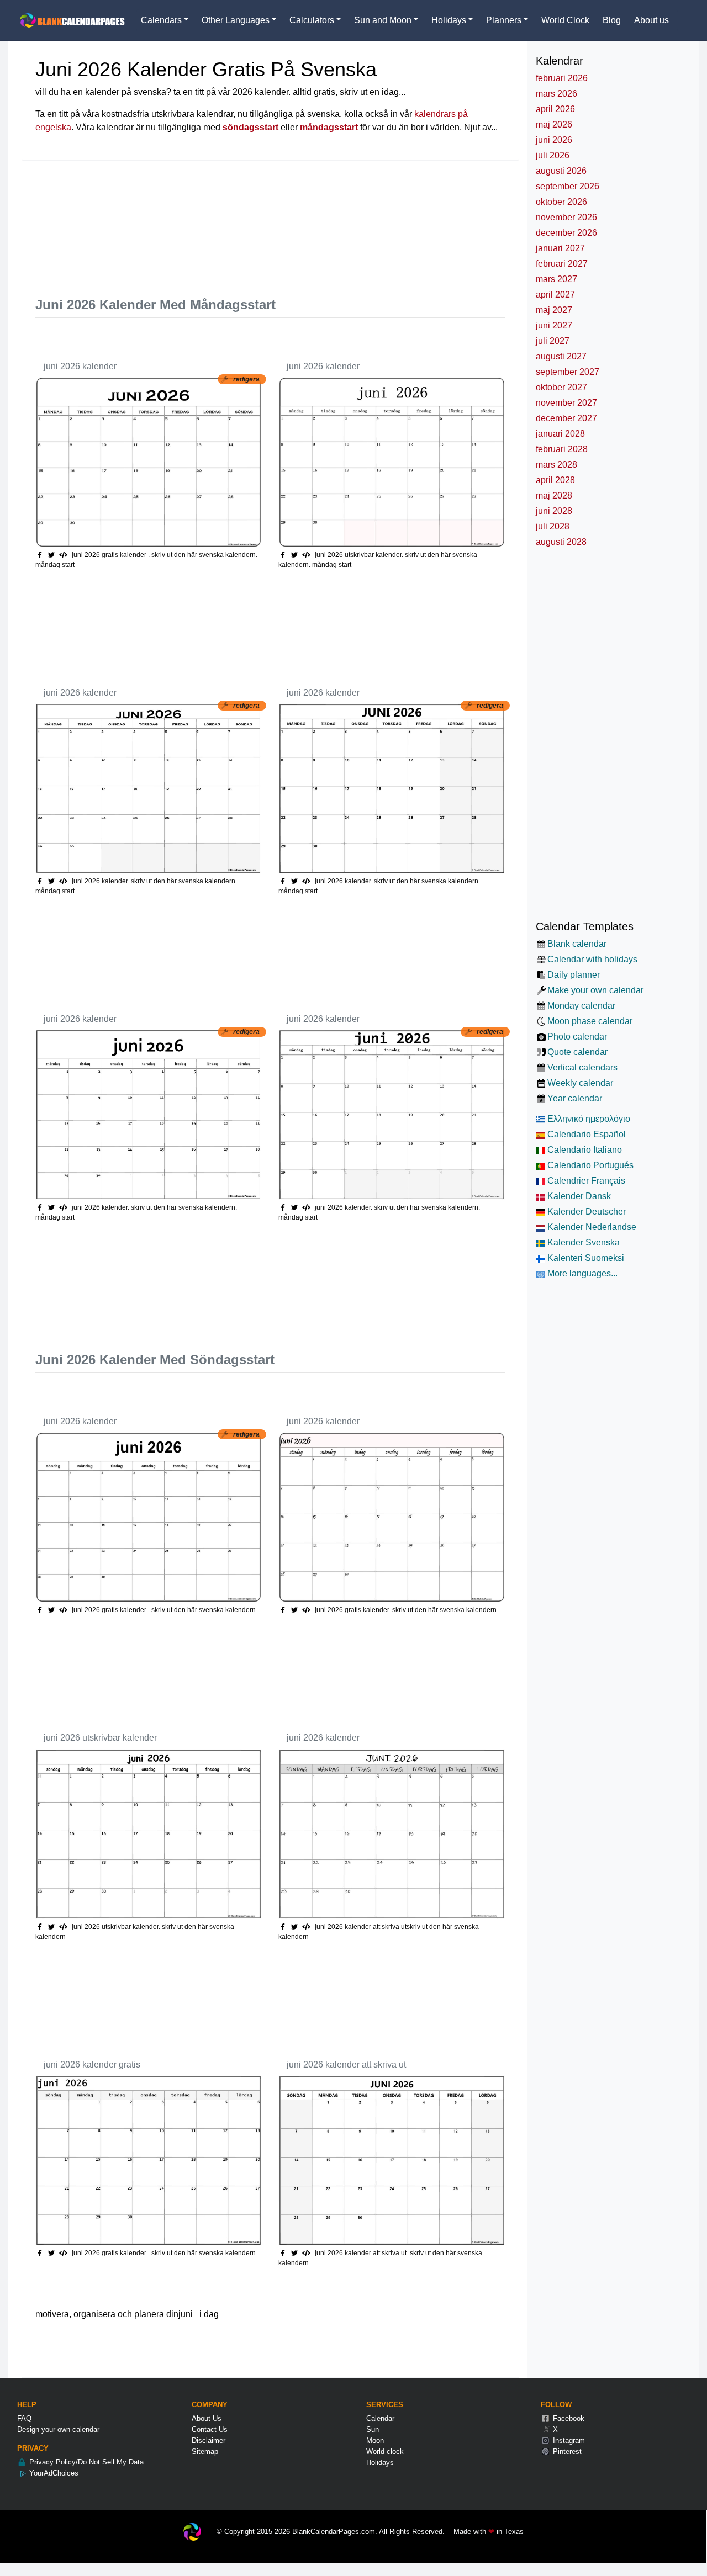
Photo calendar (577, 1037)
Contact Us (210, 2429)
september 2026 (568, 186)
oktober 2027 (561, 387)
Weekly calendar (580, 1083)
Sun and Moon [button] (383, 20)
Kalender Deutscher (585, 1212)
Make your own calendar (595, 990)
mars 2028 (556, 465)
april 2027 (555, 295)
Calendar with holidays (592, 959)
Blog (612, 20)
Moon (375, 2440)
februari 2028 (562, 449)
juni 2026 (554, 140)
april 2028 (555, 480)
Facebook (568, 2418)
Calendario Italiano (584, 1150)
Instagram (568, 2440)
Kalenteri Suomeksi (585, 1258)
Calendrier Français (585, 1181)
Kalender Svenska (582, 1242)
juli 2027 (553, 341)
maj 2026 (554, 124)
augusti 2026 (561, 171)
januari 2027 (560, 248)
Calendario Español (585, 1134)
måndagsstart (329, 127)
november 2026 (566, 217)
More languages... (581, 1273)
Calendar (380, 2418)
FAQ (24, 2418)
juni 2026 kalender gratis (92, 2064)
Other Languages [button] (236, 20)
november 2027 (566, 403)
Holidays (380, 2463)
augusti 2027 (561, 356)
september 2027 (568, 372)
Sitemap (205, 2452)
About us (651, 20)
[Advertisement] (236, 223)
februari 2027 (562, 264)
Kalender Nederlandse (591, 1227)
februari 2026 (562, 78)
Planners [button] (504, 20)
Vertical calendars (582, 1067)
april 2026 (555, 109)
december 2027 (566, 418)
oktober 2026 (561, 202)
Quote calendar (577, 1052)
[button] (53, 555)
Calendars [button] (161, 20)
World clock (385, 2452)
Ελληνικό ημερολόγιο (588, 1119)
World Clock (565, 20)
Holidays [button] (449, 20)
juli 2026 (553, 155)
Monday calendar (581, 1006)
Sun (373, 2429)
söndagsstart (250, 127)
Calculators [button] (312, 20)
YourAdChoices (53, 2473)
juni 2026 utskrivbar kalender (100, 1738)
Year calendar (575, 1098)
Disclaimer (209, 2440)
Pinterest (566, 2452)
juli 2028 (553, 526)
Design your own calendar (58, 2429)
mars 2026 (556, 94)
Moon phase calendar (590, 1021)
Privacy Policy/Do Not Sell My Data (85, 2462)
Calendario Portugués (589, 1165)
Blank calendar (577, 944)
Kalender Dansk (578, 1196)
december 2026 (566, 233)
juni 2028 (554, 511)
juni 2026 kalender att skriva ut (346, 2064)
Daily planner (574, 975)
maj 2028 (554, 495)
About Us (207, 2418)
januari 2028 (560, 434)
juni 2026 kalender (80, 366)
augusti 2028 (561, 542)
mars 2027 (556, 279)
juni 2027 (554, 325)
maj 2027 (554, 310)
